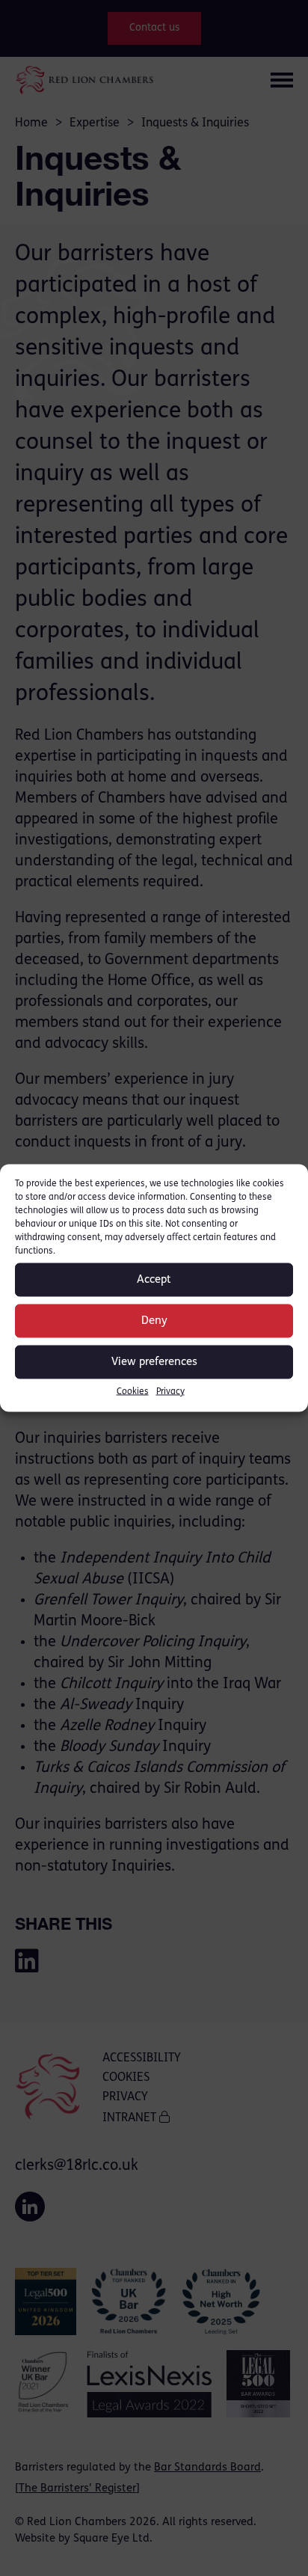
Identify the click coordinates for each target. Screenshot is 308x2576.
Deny (154, 1321)
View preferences (154, 1362)
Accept (154, 1279)
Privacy (170, 1392)
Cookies (133, 1392)
